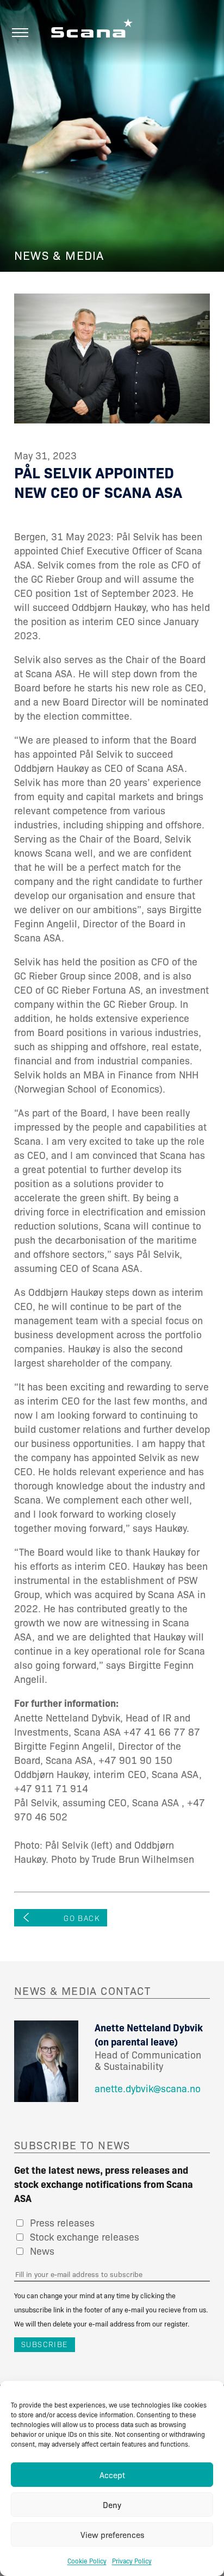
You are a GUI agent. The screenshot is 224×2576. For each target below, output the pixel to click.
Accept (112, 2475)
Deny (112, 2505)
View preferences (112, 2535)
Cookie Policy (87, 2561)
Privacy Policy (132, 2561)
